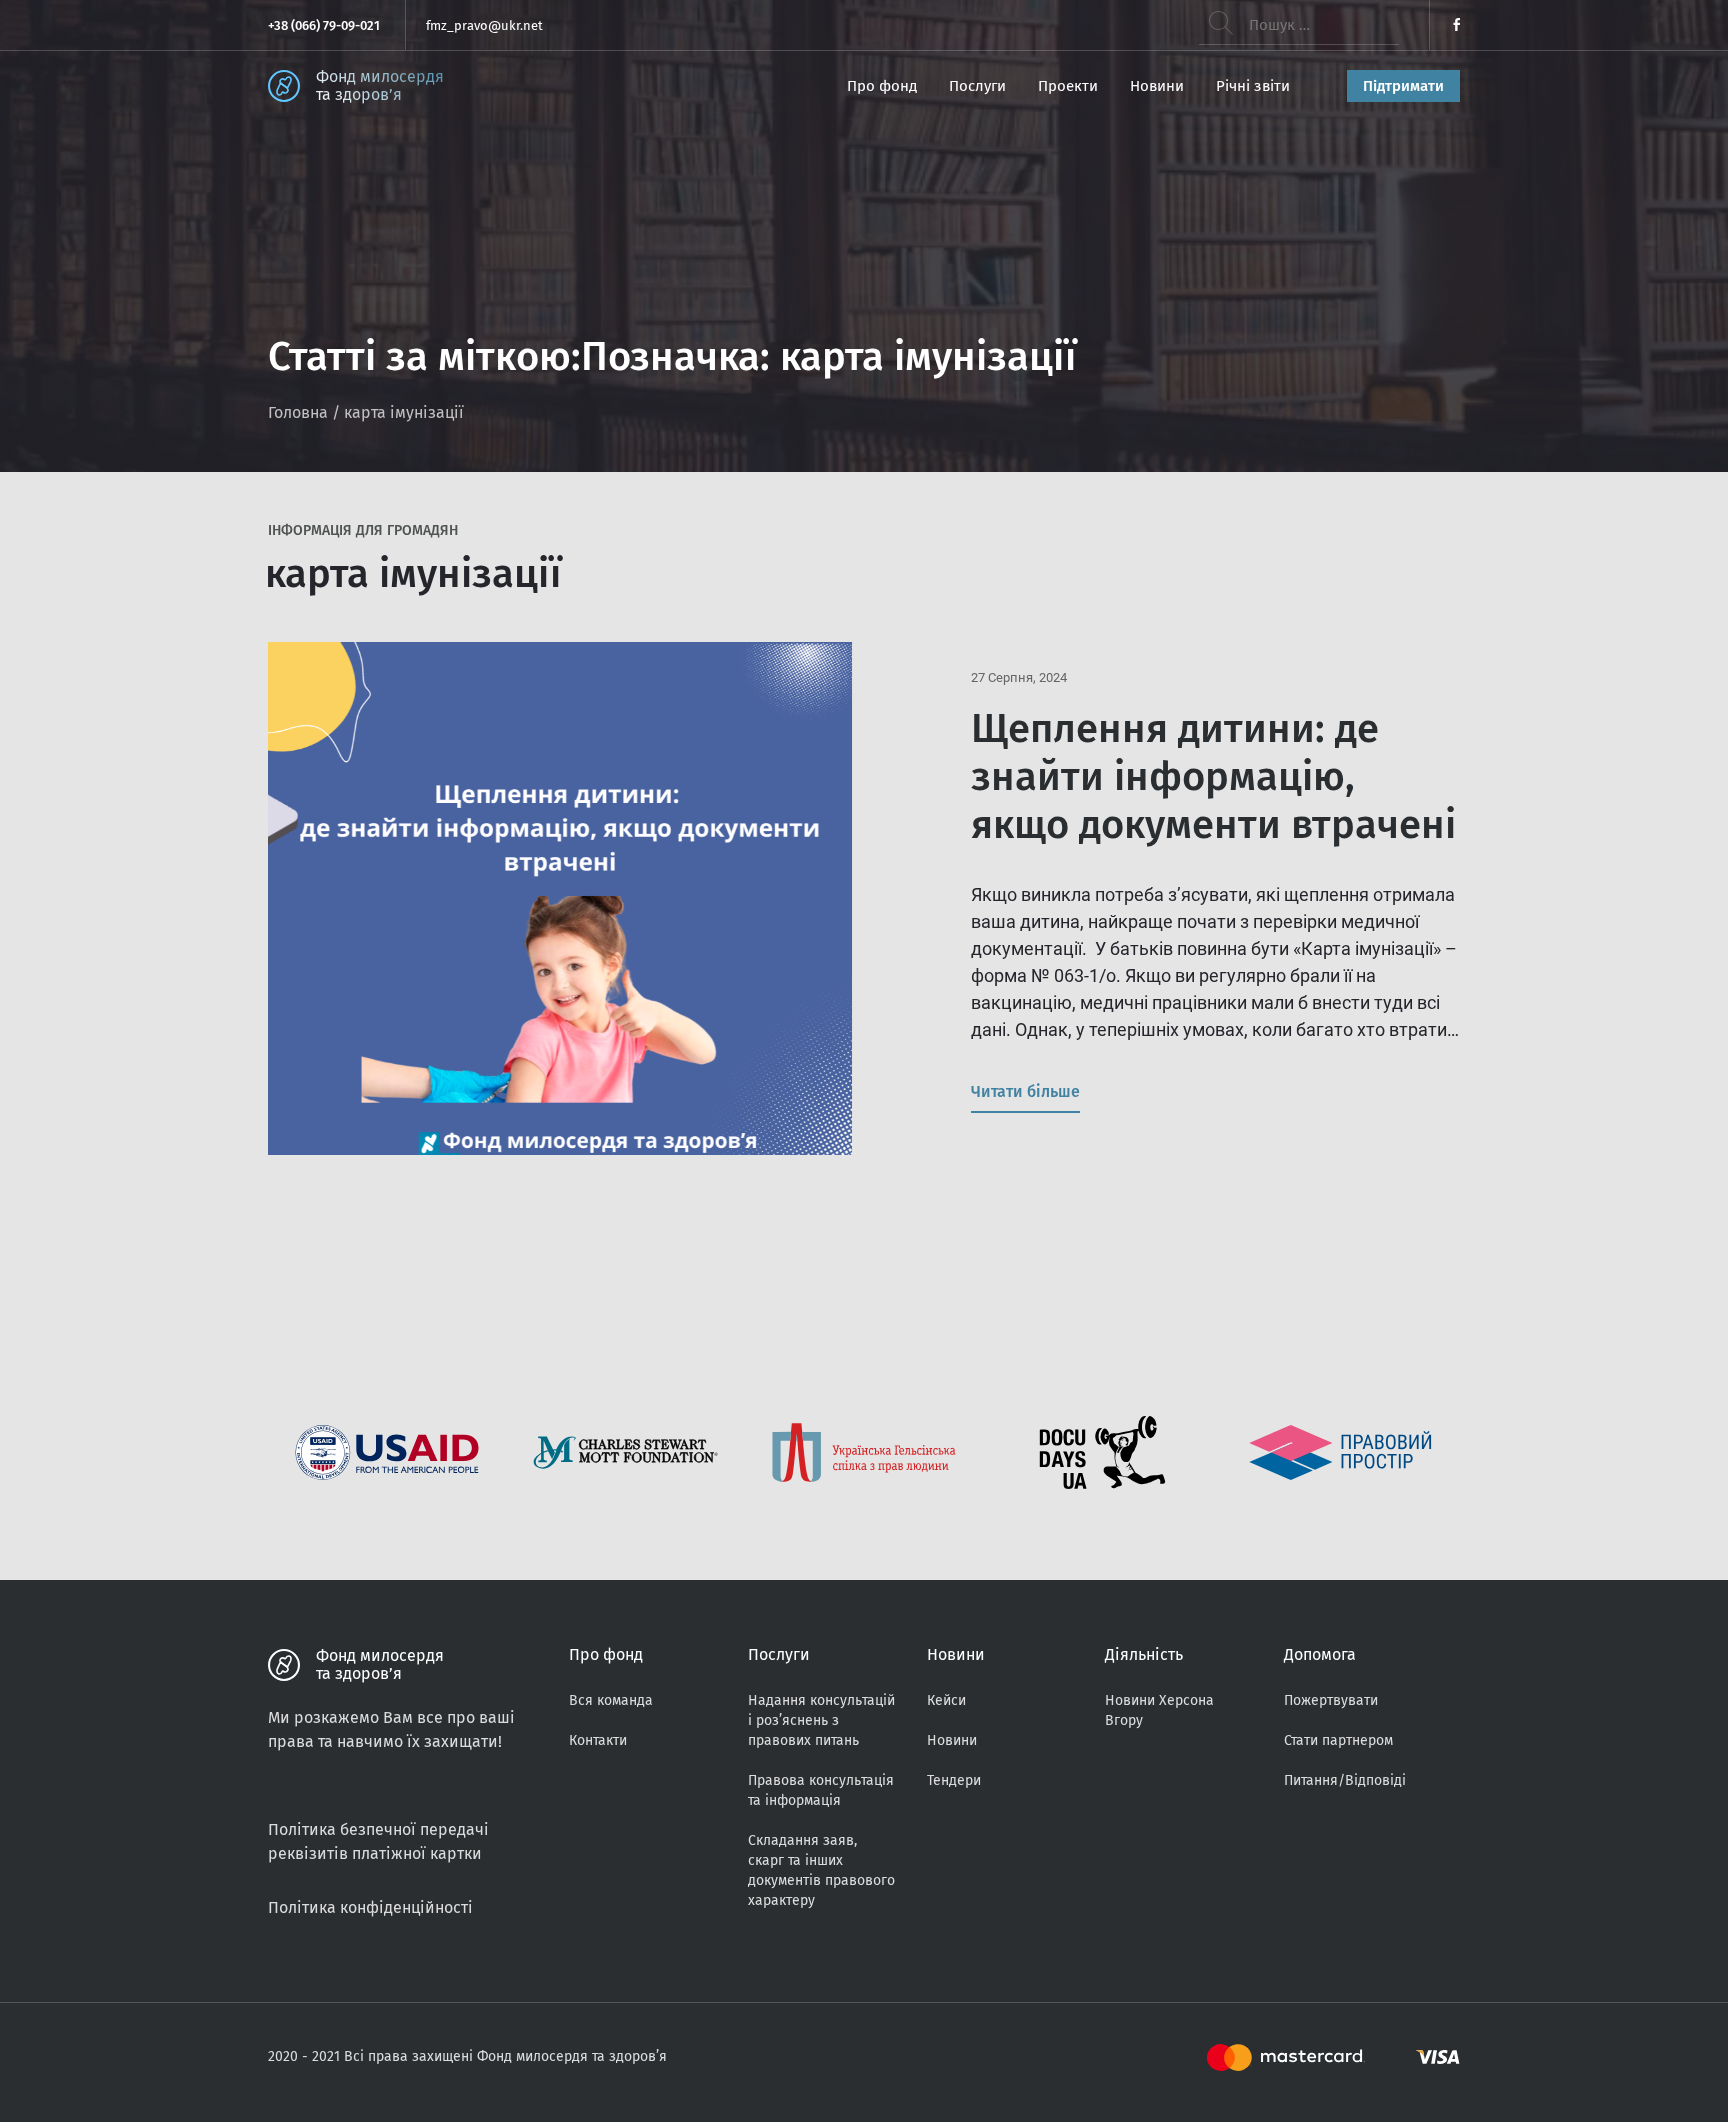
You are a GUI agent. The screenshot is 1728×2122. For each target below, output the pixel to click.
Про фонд (882, 86)
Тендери (954, 1780)
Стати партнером (1338, 1740)
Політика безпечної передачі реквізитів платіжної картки (378, 1841)
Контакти (598, 1740)
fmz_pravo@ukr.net (484, 25)
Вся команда (611, 1700)
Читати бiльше (1025, 1091)
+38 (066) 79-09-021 (324, 25)
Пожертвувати (1331, 1700)
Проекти (1068, 86)
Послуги (977, 86)
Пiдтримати (1403, 86)
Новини (1157, 86)
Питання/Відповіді (1345, 1780)
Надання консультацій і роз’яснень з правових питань (821, 1720)
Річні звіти (1253, 86)
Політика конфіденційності (370, 1907)
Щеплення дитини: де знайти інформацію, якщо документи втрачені (1213, 777)
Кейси (946, 1700)
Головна (298, 412)
